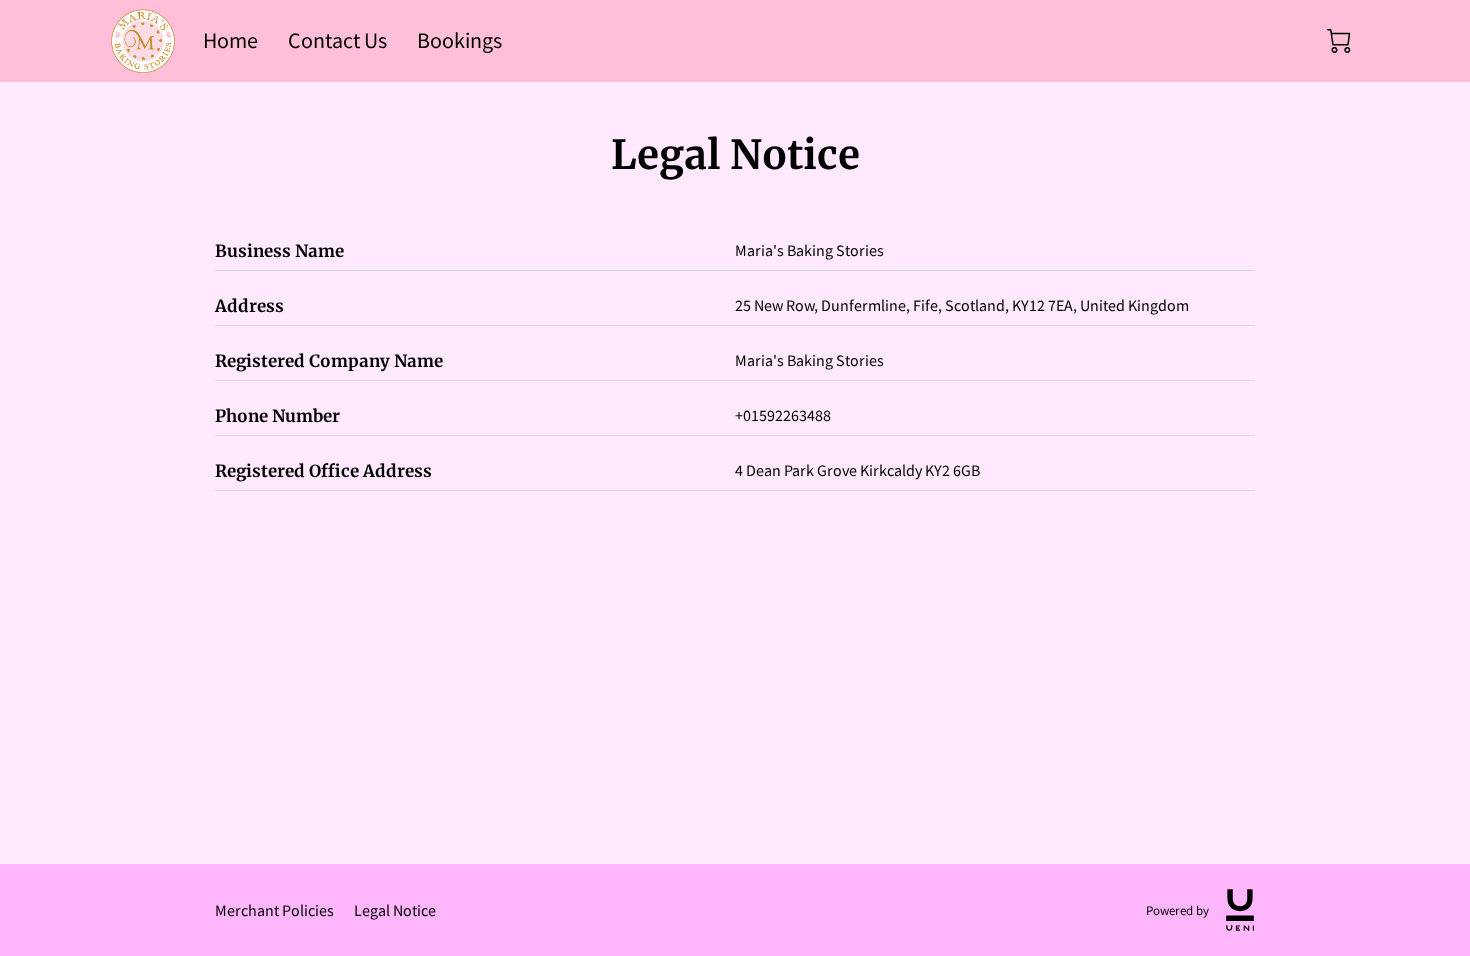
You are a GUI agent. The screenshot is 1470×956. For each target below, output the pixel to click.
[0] (1339, 41)
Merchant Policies (274, 910)
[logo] (1240, 910)
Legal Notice (395, 910)
